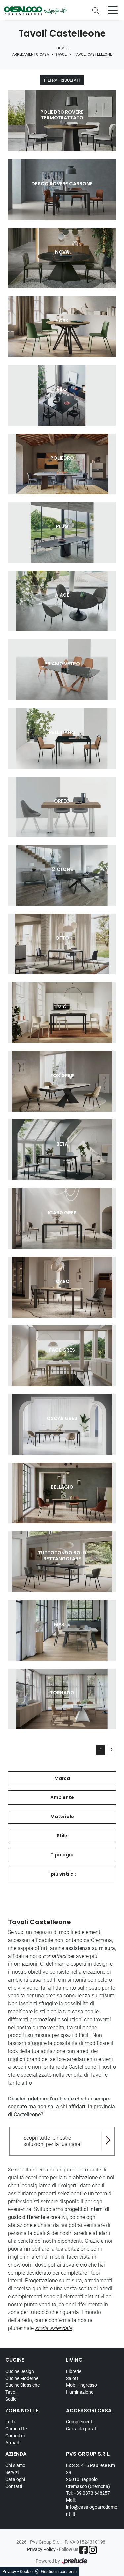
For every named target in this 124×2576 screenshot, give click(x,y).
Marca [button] (62, 1778)
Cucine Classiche (22, 2385)
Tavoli (62, 55)
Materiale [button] (62, 1817)
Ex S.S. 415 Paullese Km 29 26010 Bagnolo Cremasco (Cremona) (91, 2476)
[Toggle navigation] (113, 10)
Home (62, 48)
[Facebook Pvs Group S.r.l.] (83, 2550)
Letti (10, 2422)
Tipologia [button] (62, 1855)
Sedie (11, 2399)
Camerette (16, 2429)
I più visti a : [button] (62, 1874)
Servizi (12, 2472)
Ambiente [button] (62, 1797)
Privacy (9, 2572)
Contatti (14, 2486)
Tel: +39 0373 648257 (88, 2493)
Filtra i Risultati (62, 80)
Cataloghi (15, 2479)
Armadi (13, 2443)
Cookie (26, 2572)
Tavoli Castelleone (93, 55)
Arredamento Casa (31, 55)
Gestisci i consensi (59, 2572)
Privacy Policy (41, 2549)
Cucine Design (20, 2371)
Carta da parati (82, 2429)
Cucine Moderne (22, 2378)
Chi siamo (15, 2465)
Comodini (15, 2436)
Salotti (73, 2378)
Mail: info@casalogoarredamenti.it (92, 2507)
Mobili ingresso (82, 2385)
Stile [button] (62, 1836)
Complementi (80, 2422)
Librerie (74, 2371)
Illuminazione (80, 2392)
